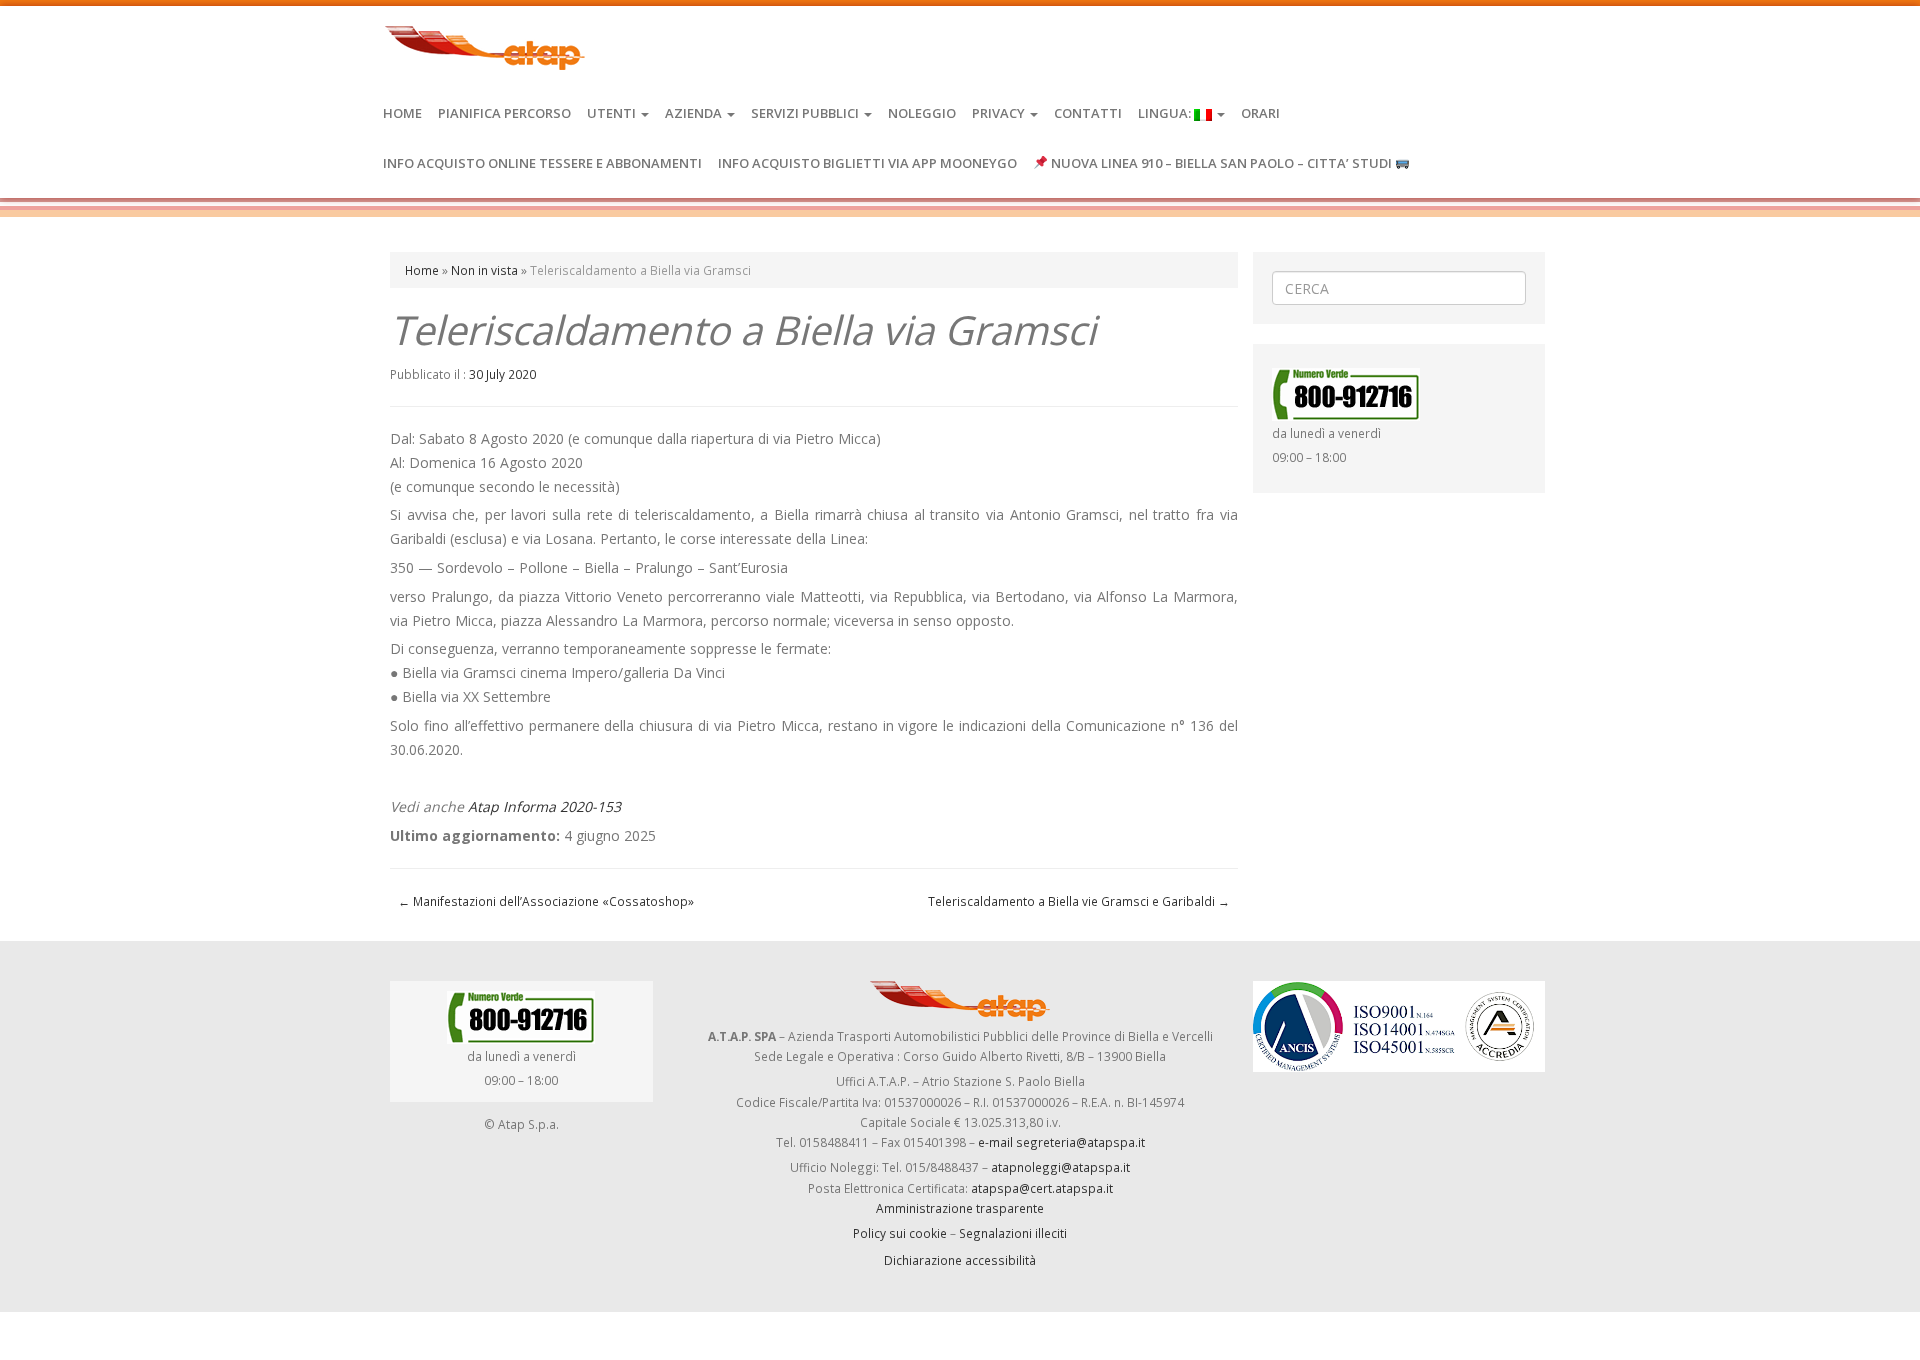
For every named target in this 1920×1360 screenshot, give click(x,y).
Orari (1260, 113)
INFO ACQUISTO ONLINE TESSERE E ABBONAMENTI (542, 163)
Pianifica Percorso (504, 113)
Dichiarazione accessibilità (960, 1260)
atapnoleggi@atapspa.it (1060, 1167)
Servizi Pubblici (806, 113)
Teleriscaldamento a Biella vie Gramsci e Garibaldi (1079, 901)
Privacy (1000, 113)
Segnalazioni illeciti (1013, 1233)
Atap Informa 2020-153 (544, 806)
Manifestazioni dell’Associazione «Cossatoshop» (546, 901)
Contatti (1088, 113)
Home (402, 113)
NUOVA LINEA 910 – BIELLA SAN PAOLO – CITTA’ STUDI (1221, 163)
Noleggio (922, 113)
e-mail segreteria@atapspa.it (1061, 1142)
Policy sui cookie (900, 1233)
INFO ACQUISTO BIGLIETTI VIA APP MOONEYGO (867, 163)
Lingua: (1166, 113)
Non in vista (484, 270)
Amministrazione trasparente (960, 1208)
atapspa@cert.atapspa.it (1042, 1188)
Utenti (613, 113)
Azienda (695, 113)
